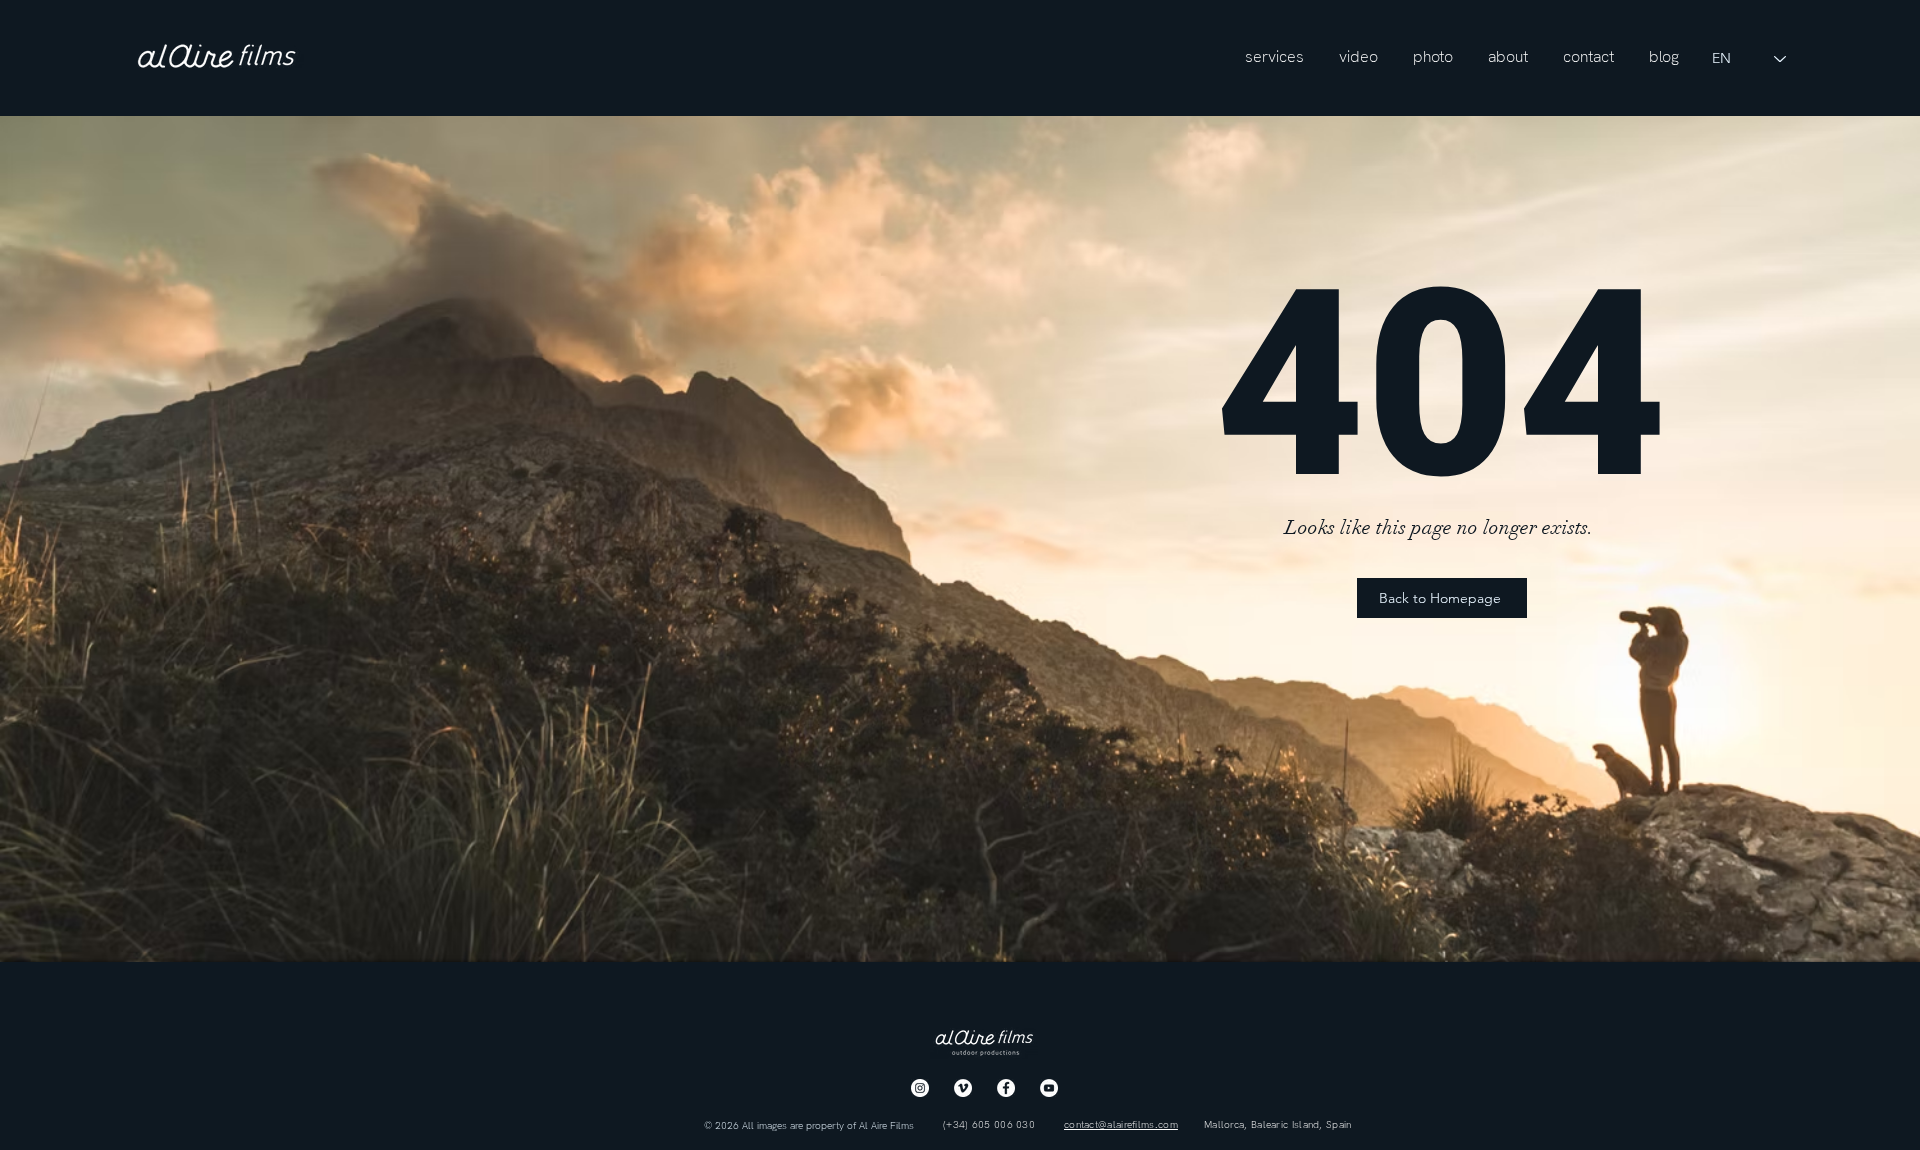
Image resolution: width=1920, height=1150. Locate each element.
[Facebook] (1006, 1088)
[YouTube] (1049, 1088)
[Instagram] (920, 1088)
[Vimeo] (963, 1088)
